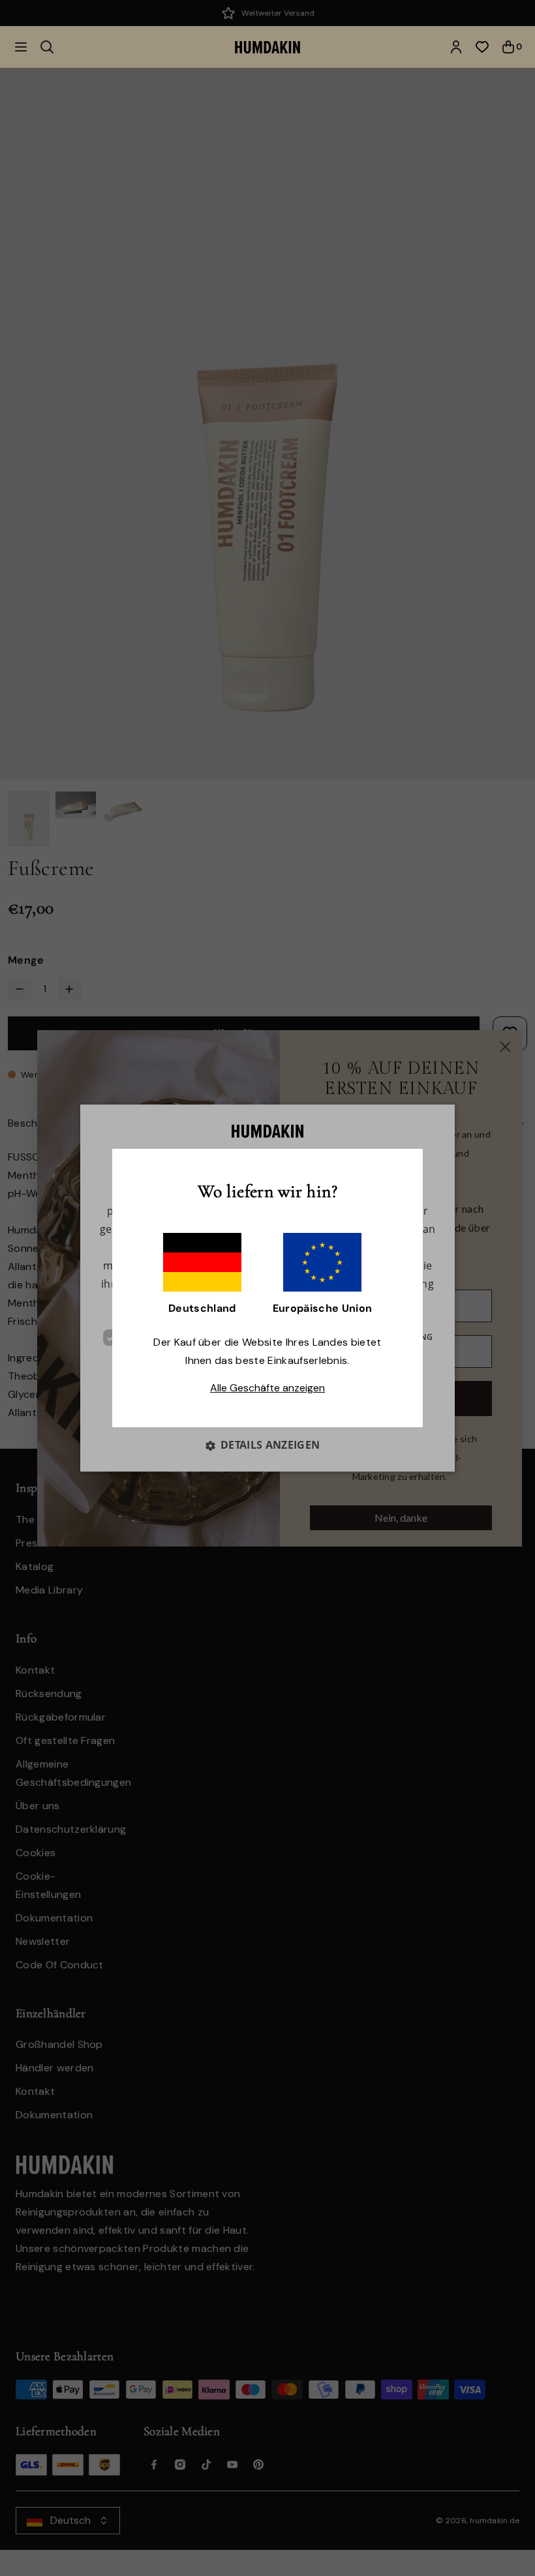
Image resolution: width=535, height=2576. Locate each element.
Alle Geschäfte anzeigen (267, 1388)
